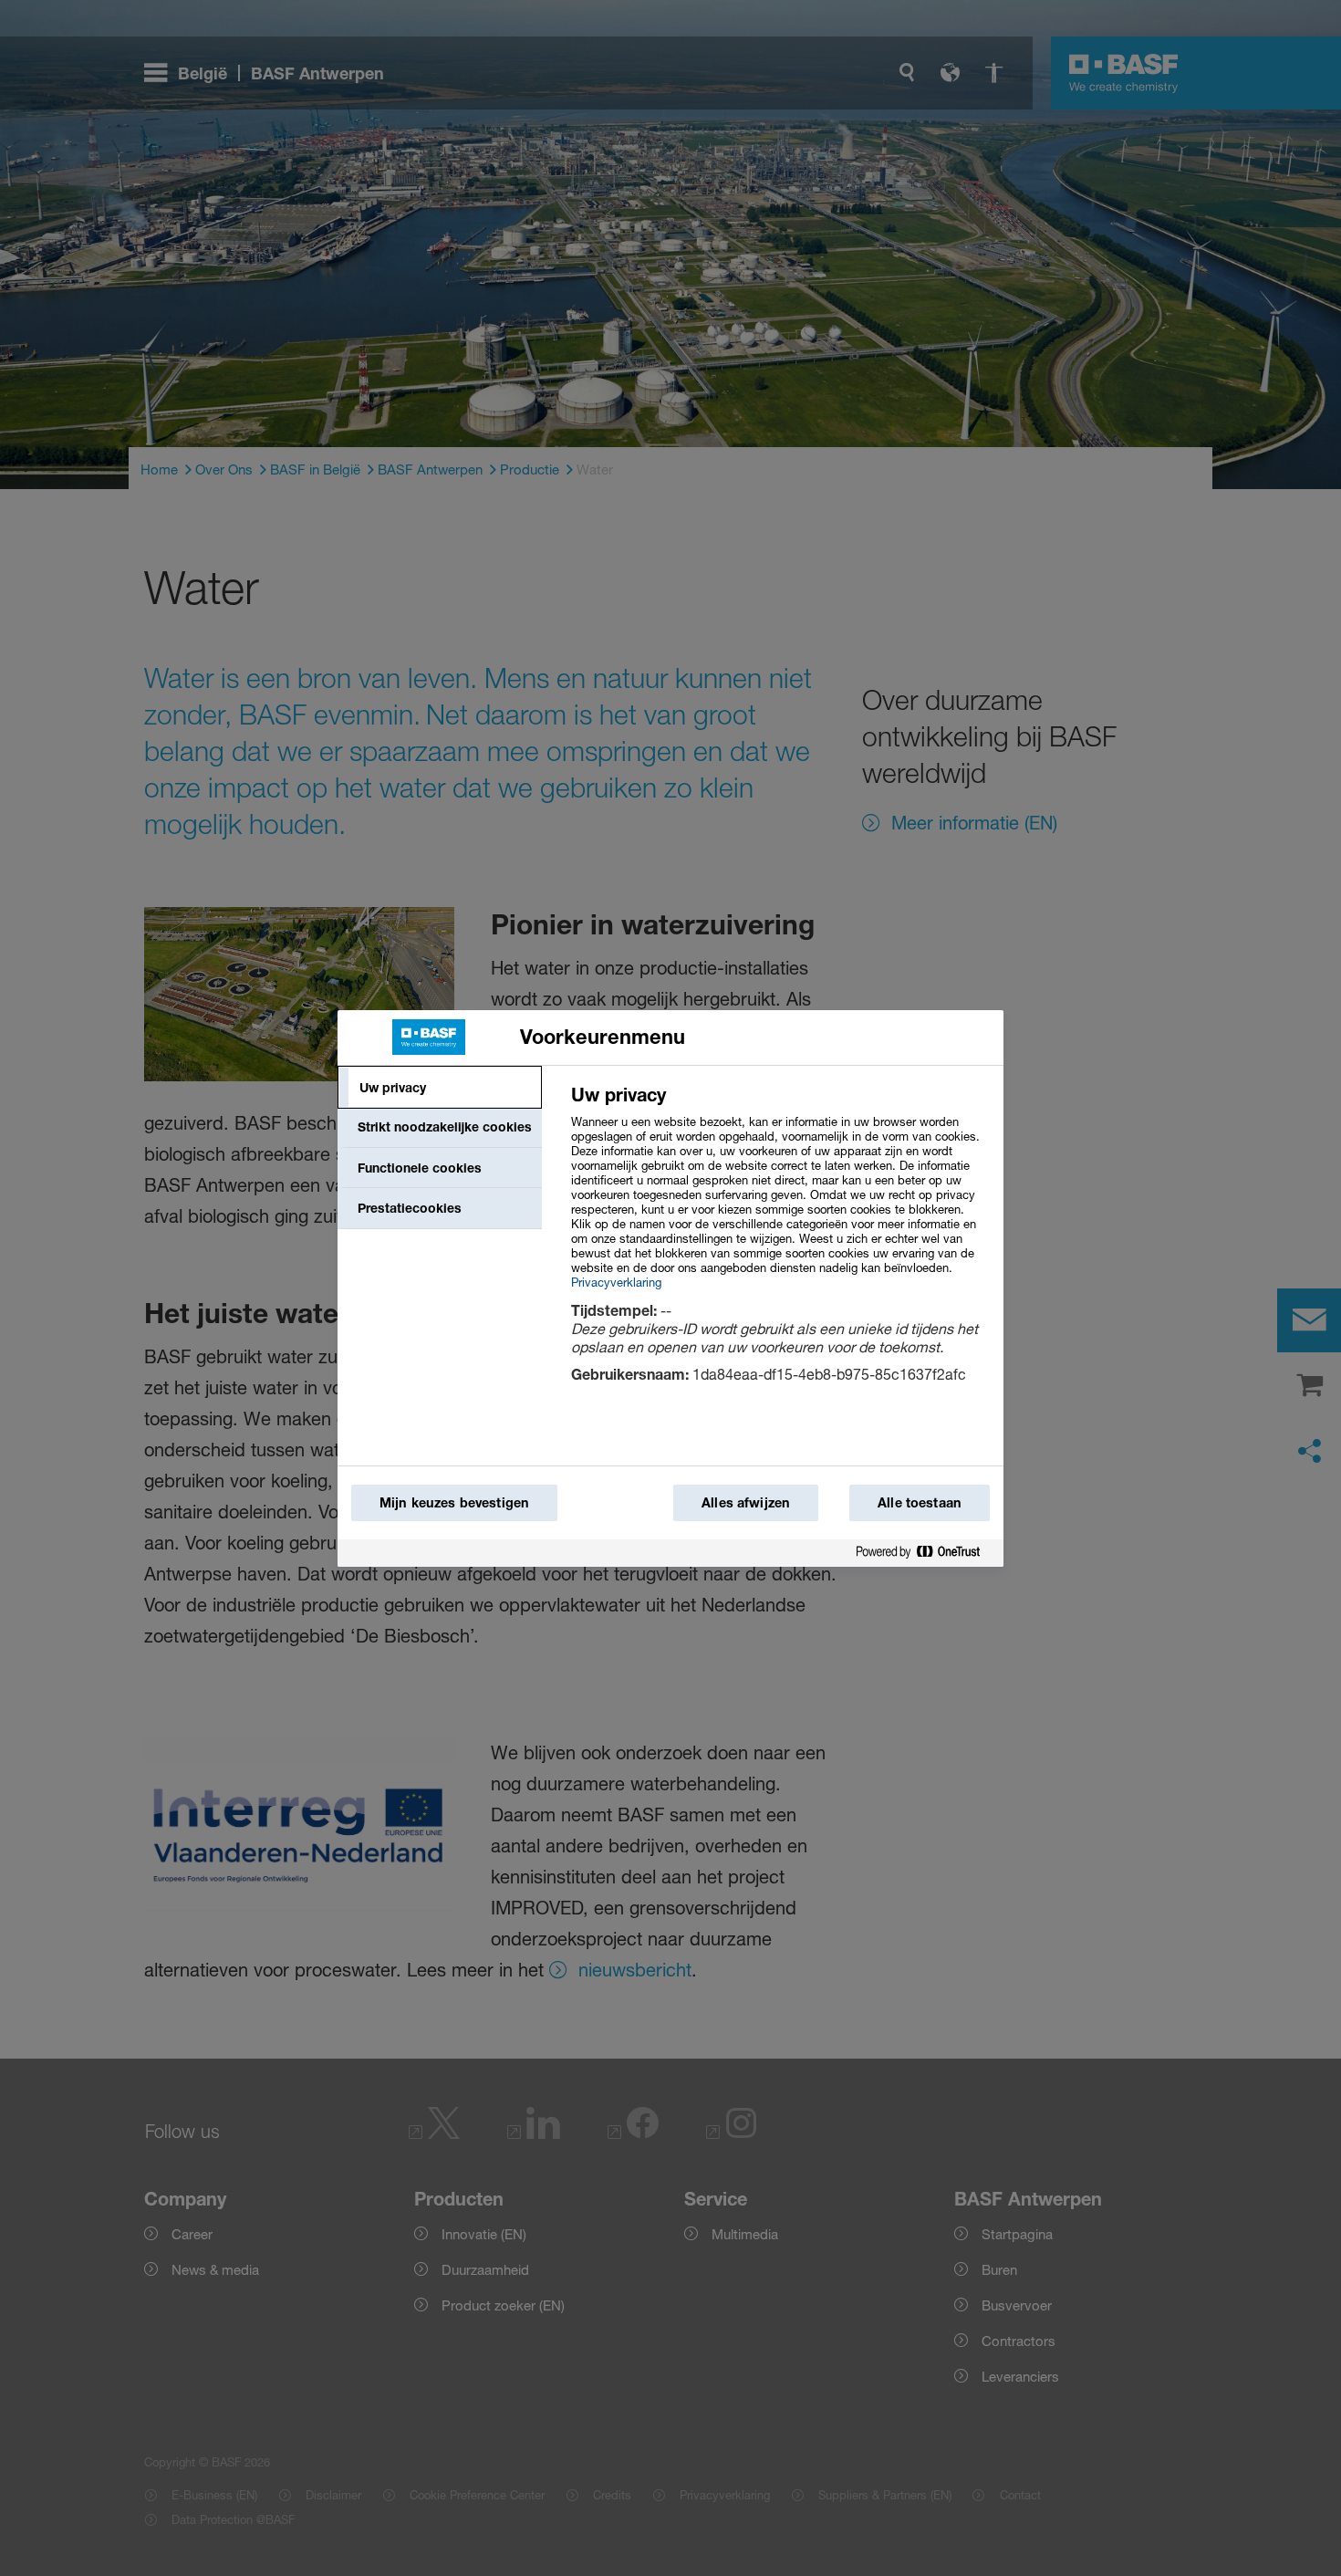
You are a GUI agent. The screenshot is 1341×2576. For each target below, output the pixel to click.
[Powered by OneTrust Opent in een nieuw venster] (925, 1553)
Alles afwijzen (746, 1502)
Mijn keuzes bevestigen (454, 1502)
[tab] (440, 1088)
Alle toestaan (920, 1502)
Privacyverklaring (616, 1282)
